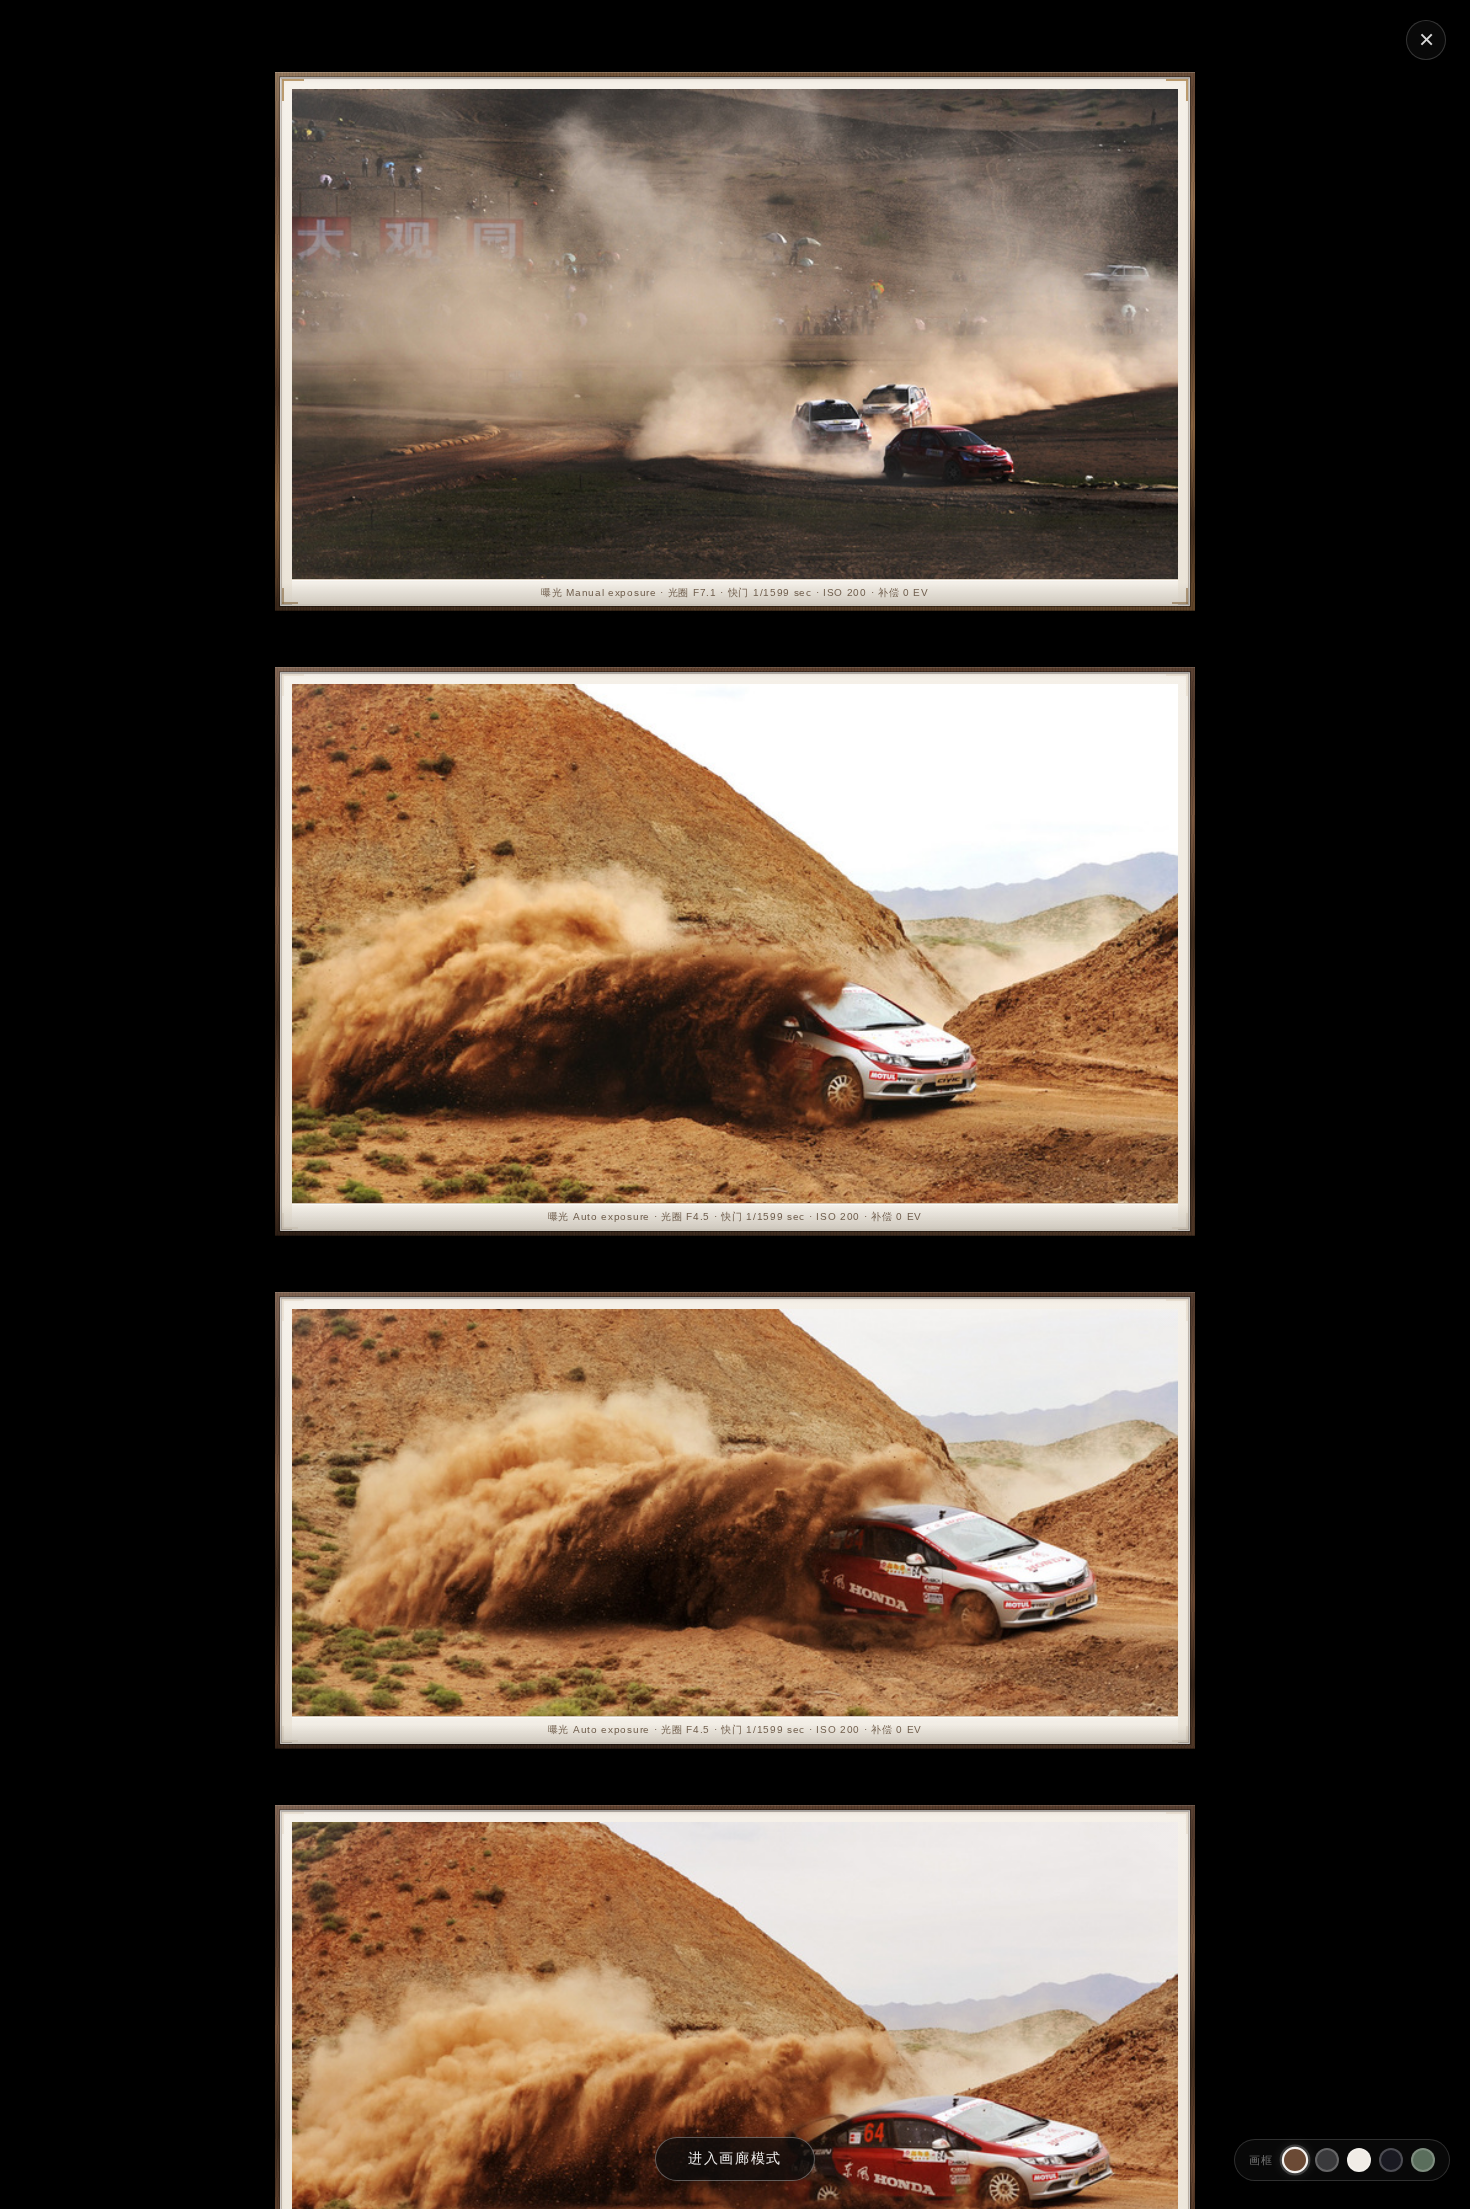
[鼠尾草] (1423, 2160)
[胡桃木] (1295, 2160)
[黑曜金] (1391, 2160)
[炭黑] (1327, 2160)
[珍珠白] (1359, 2160)
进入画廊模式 (735, 2158)
